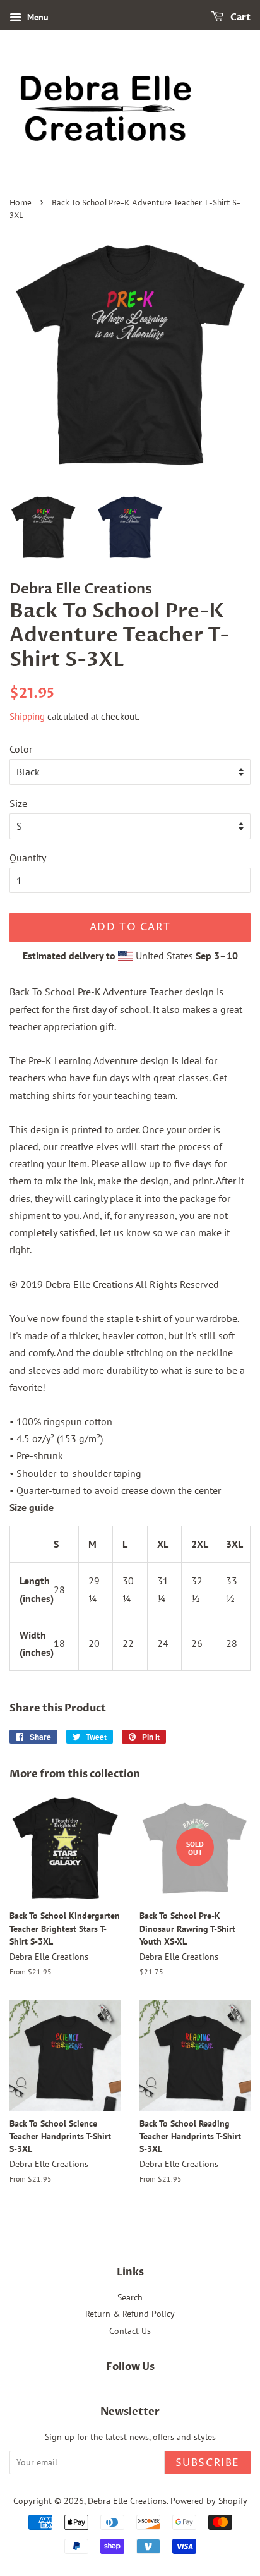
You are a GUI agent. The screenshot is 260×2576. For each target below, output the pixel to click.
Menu (37, 17)
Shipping (27, 716)
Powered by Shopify (209, 2501)
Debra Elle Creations (127, 2501)
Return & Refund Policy (130, 2314)
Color (21, 749)
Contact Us (130, 2331)
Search (130, 2297)
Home (21, 203)
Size (18, 803)
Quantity (28, 858)
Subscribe (208, 2463)
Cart (239, 17)
